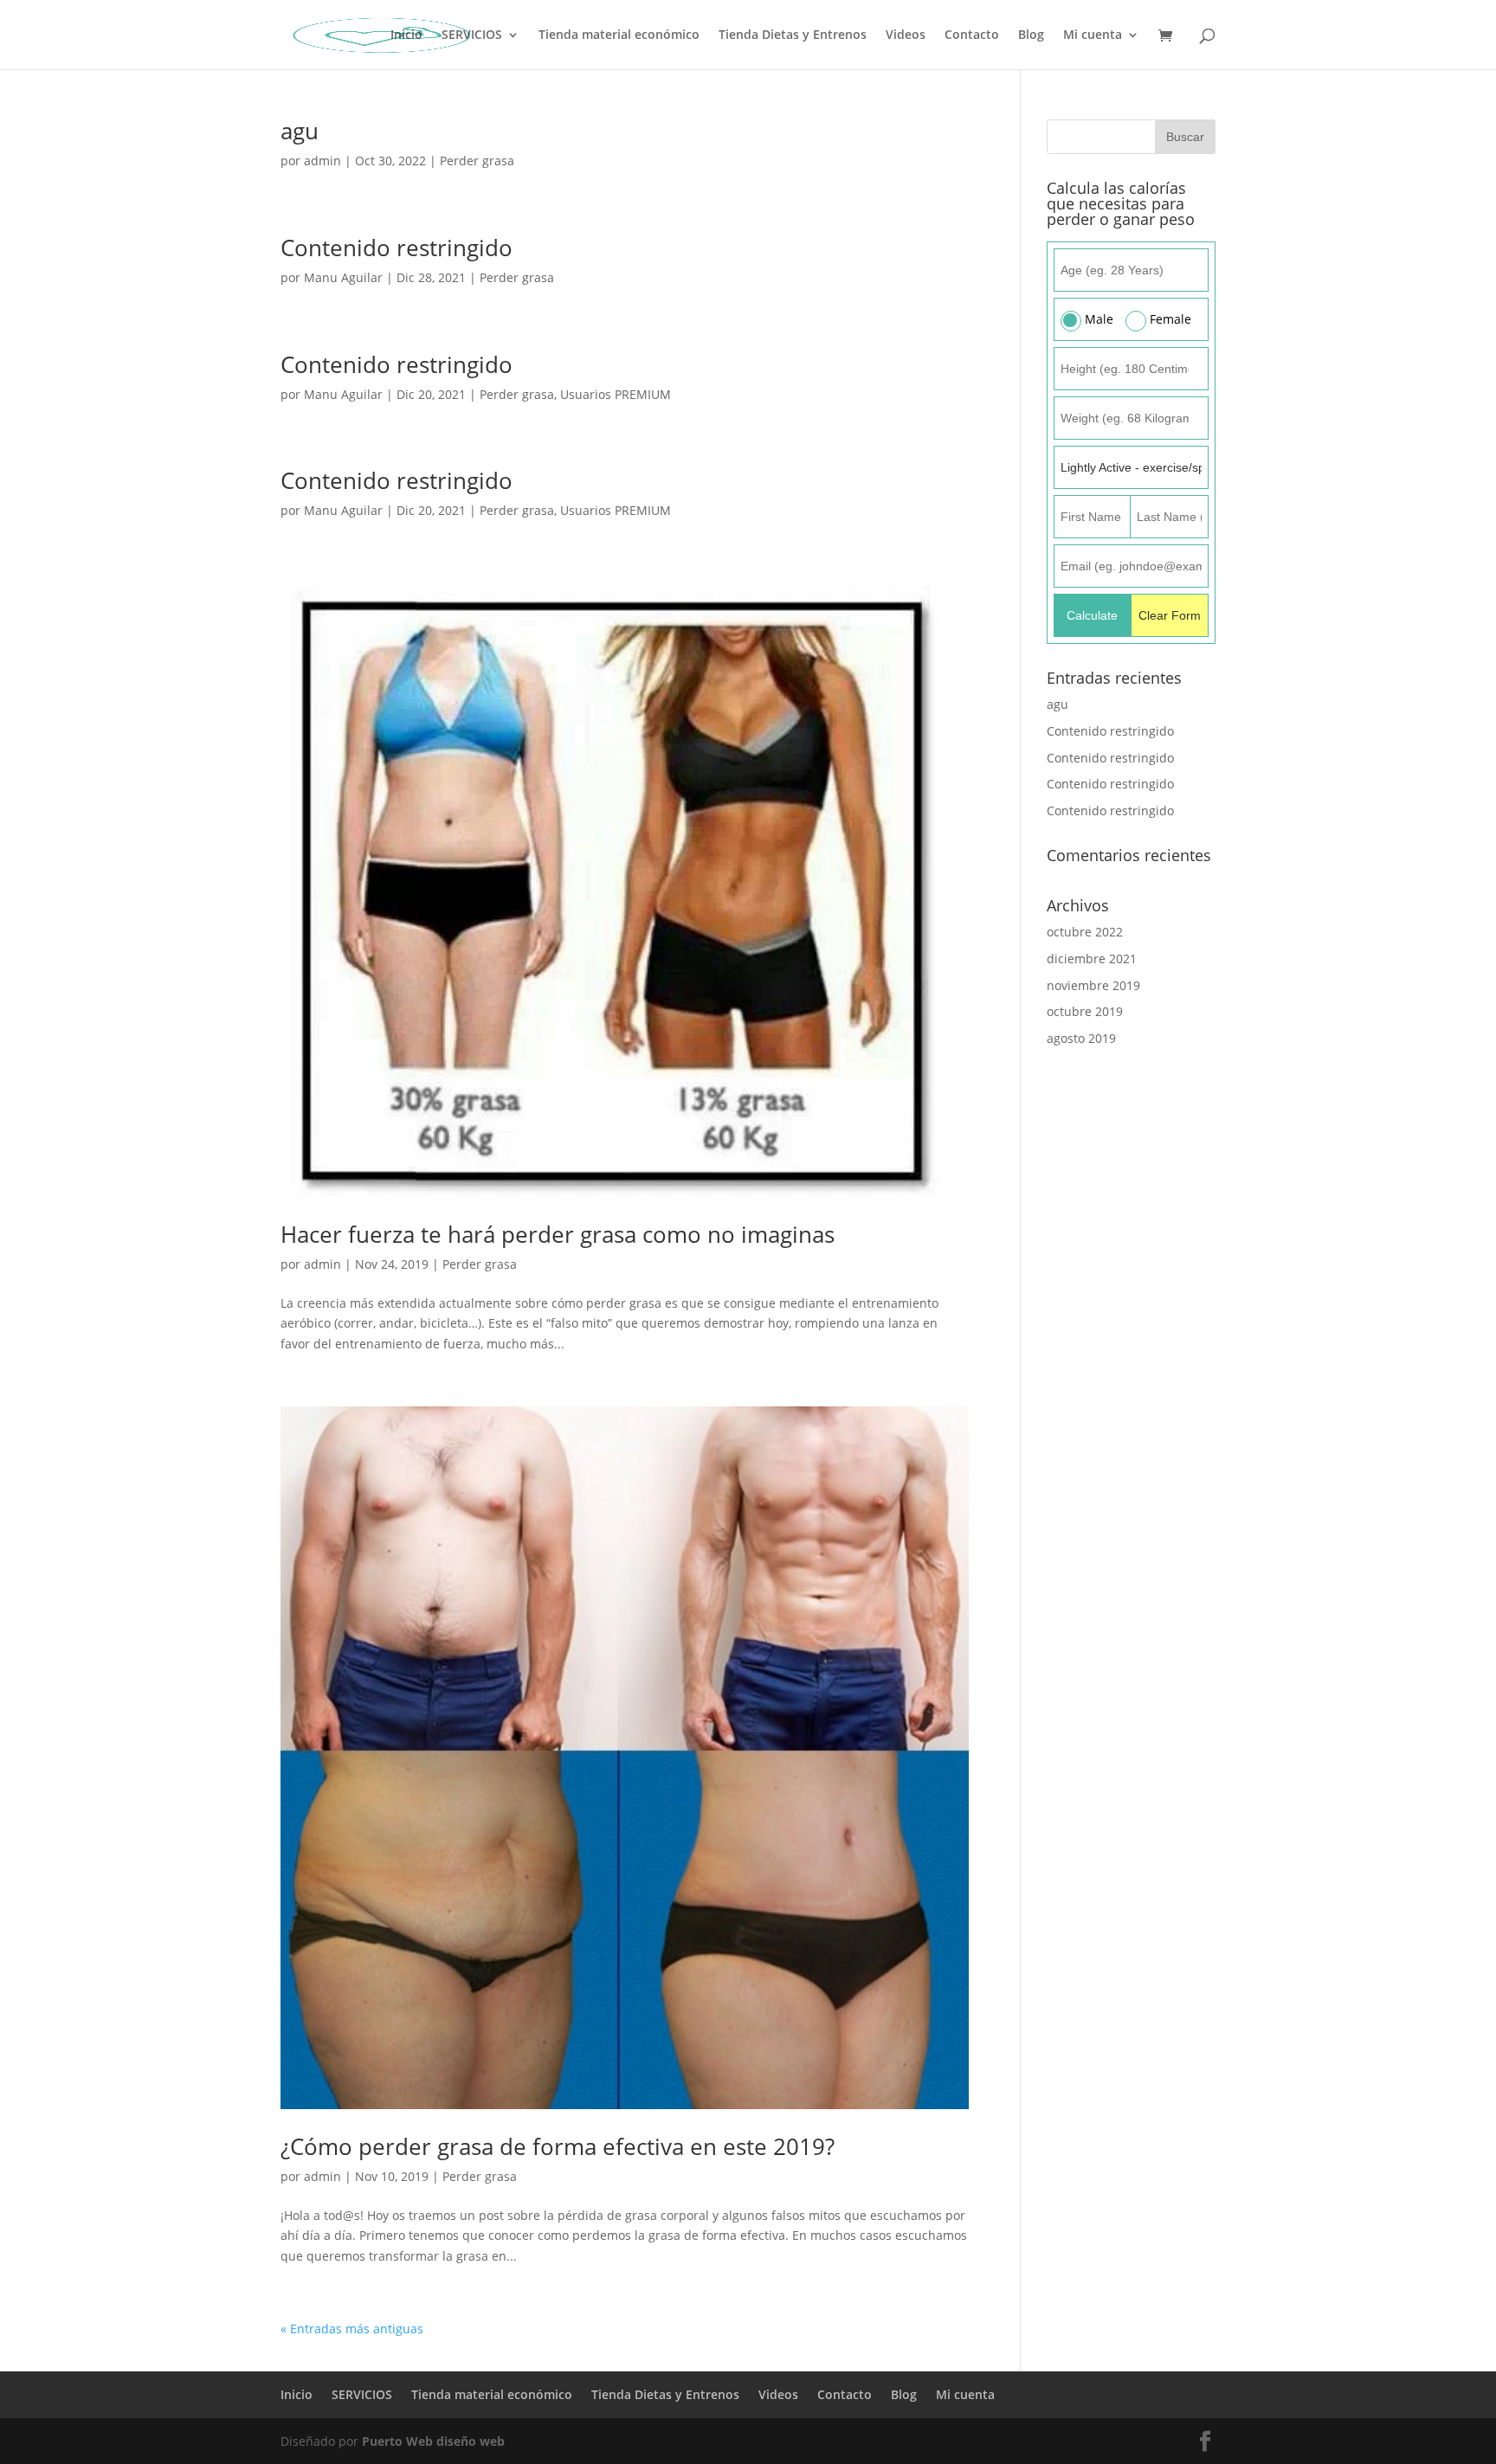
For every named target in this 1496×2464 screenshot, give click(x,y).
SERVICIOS (472, 35)
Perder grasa (477, 161)
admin (322, 161)
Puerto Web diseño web (433, 2441)
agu (300, 131)
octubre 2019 (1085, 1011)
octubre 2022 (1085, 932)
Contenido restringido (397, 248)
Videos (906, 35)
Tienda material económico (619, 35)
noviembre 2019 (1093, 985)
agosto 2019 (1081, 1038)
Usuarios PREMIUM (616, 394)
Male (1099, 319)
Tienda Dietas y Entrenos (793, 35)
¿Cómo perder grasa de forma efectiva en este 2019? (558, 2146)
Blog (1031, 35)
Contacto (972, 35)
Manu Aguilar (343, 277)
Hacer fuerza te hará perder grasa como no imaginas (558, 1234)
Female (1170, 319)
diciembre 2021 (1092, 959)
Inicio (406, 35)
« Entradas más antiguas (352, 2329)
